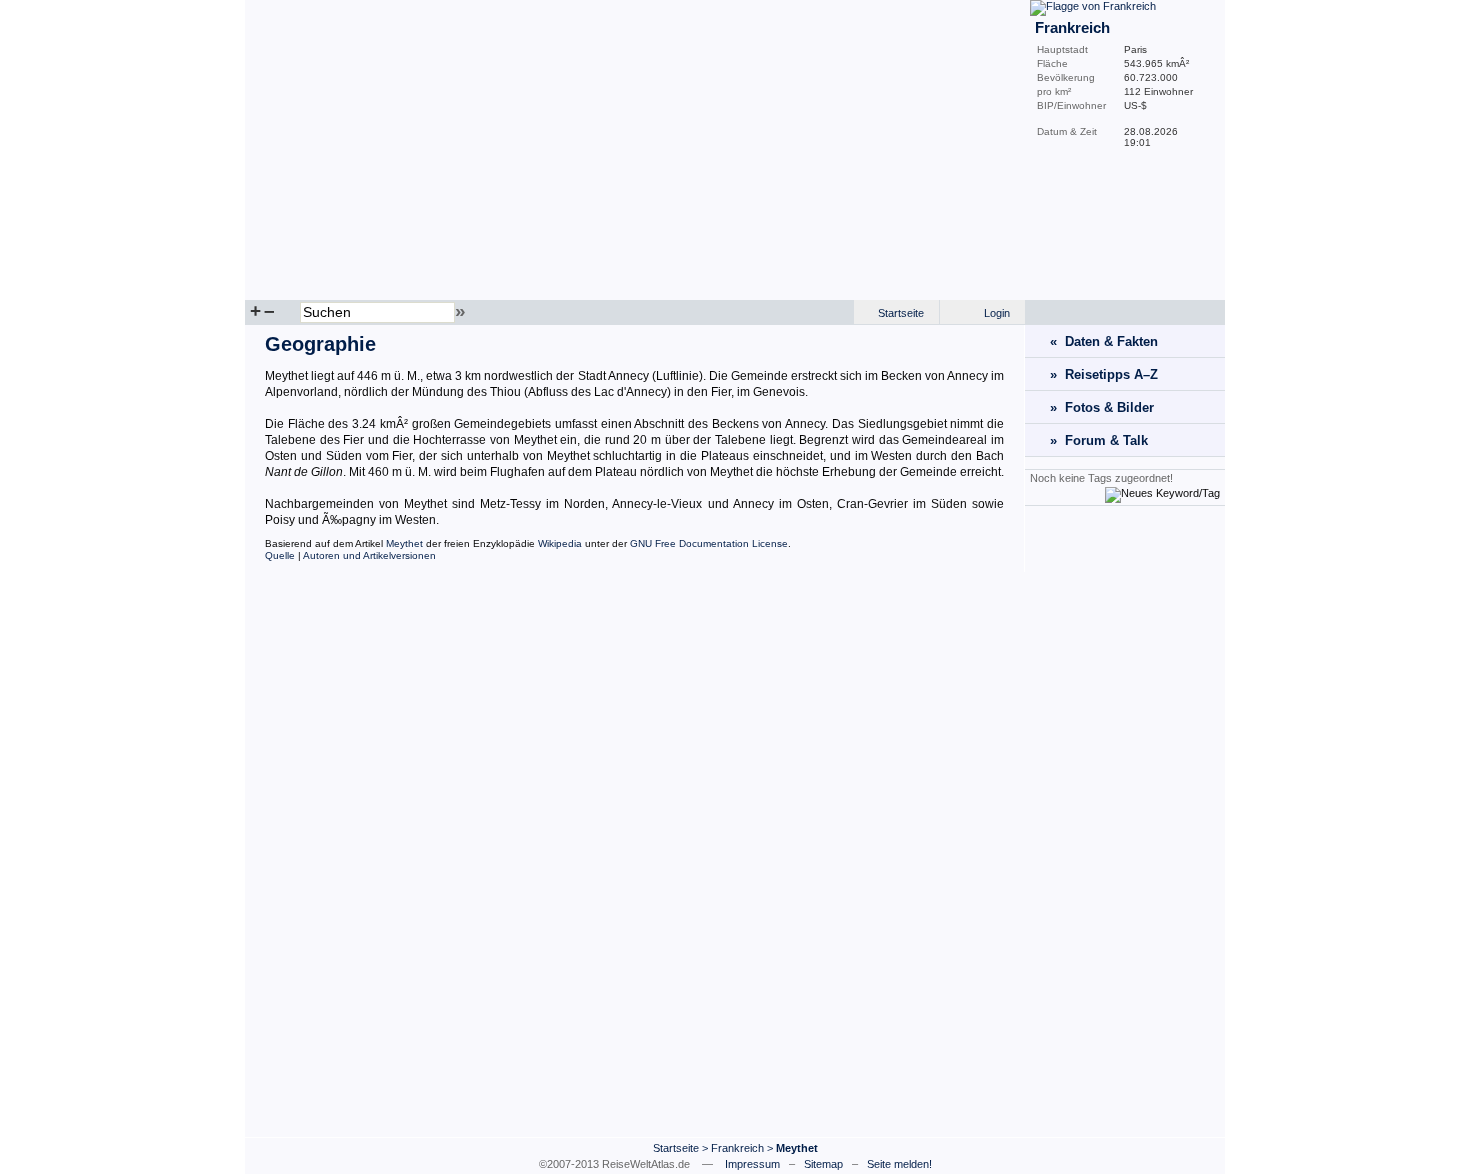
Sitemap (823, 1164)
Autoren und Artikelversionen (369, 555)
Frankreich (737, 1148)
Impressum (752, 1164)
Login (997, 313)
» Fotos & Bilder (1102, 407)
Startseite (901, 313)
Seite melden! (899, 1164)
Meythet (404, 543)
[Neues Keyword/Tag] (1162, 493)
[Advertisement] (1125, 821)
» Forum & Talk (1099, 440)
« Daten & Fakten (1104, 341)
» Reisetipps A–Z (1104, 374)
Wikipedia (560, 543)
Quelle (280, 555)
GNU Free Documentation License (709, 543)
